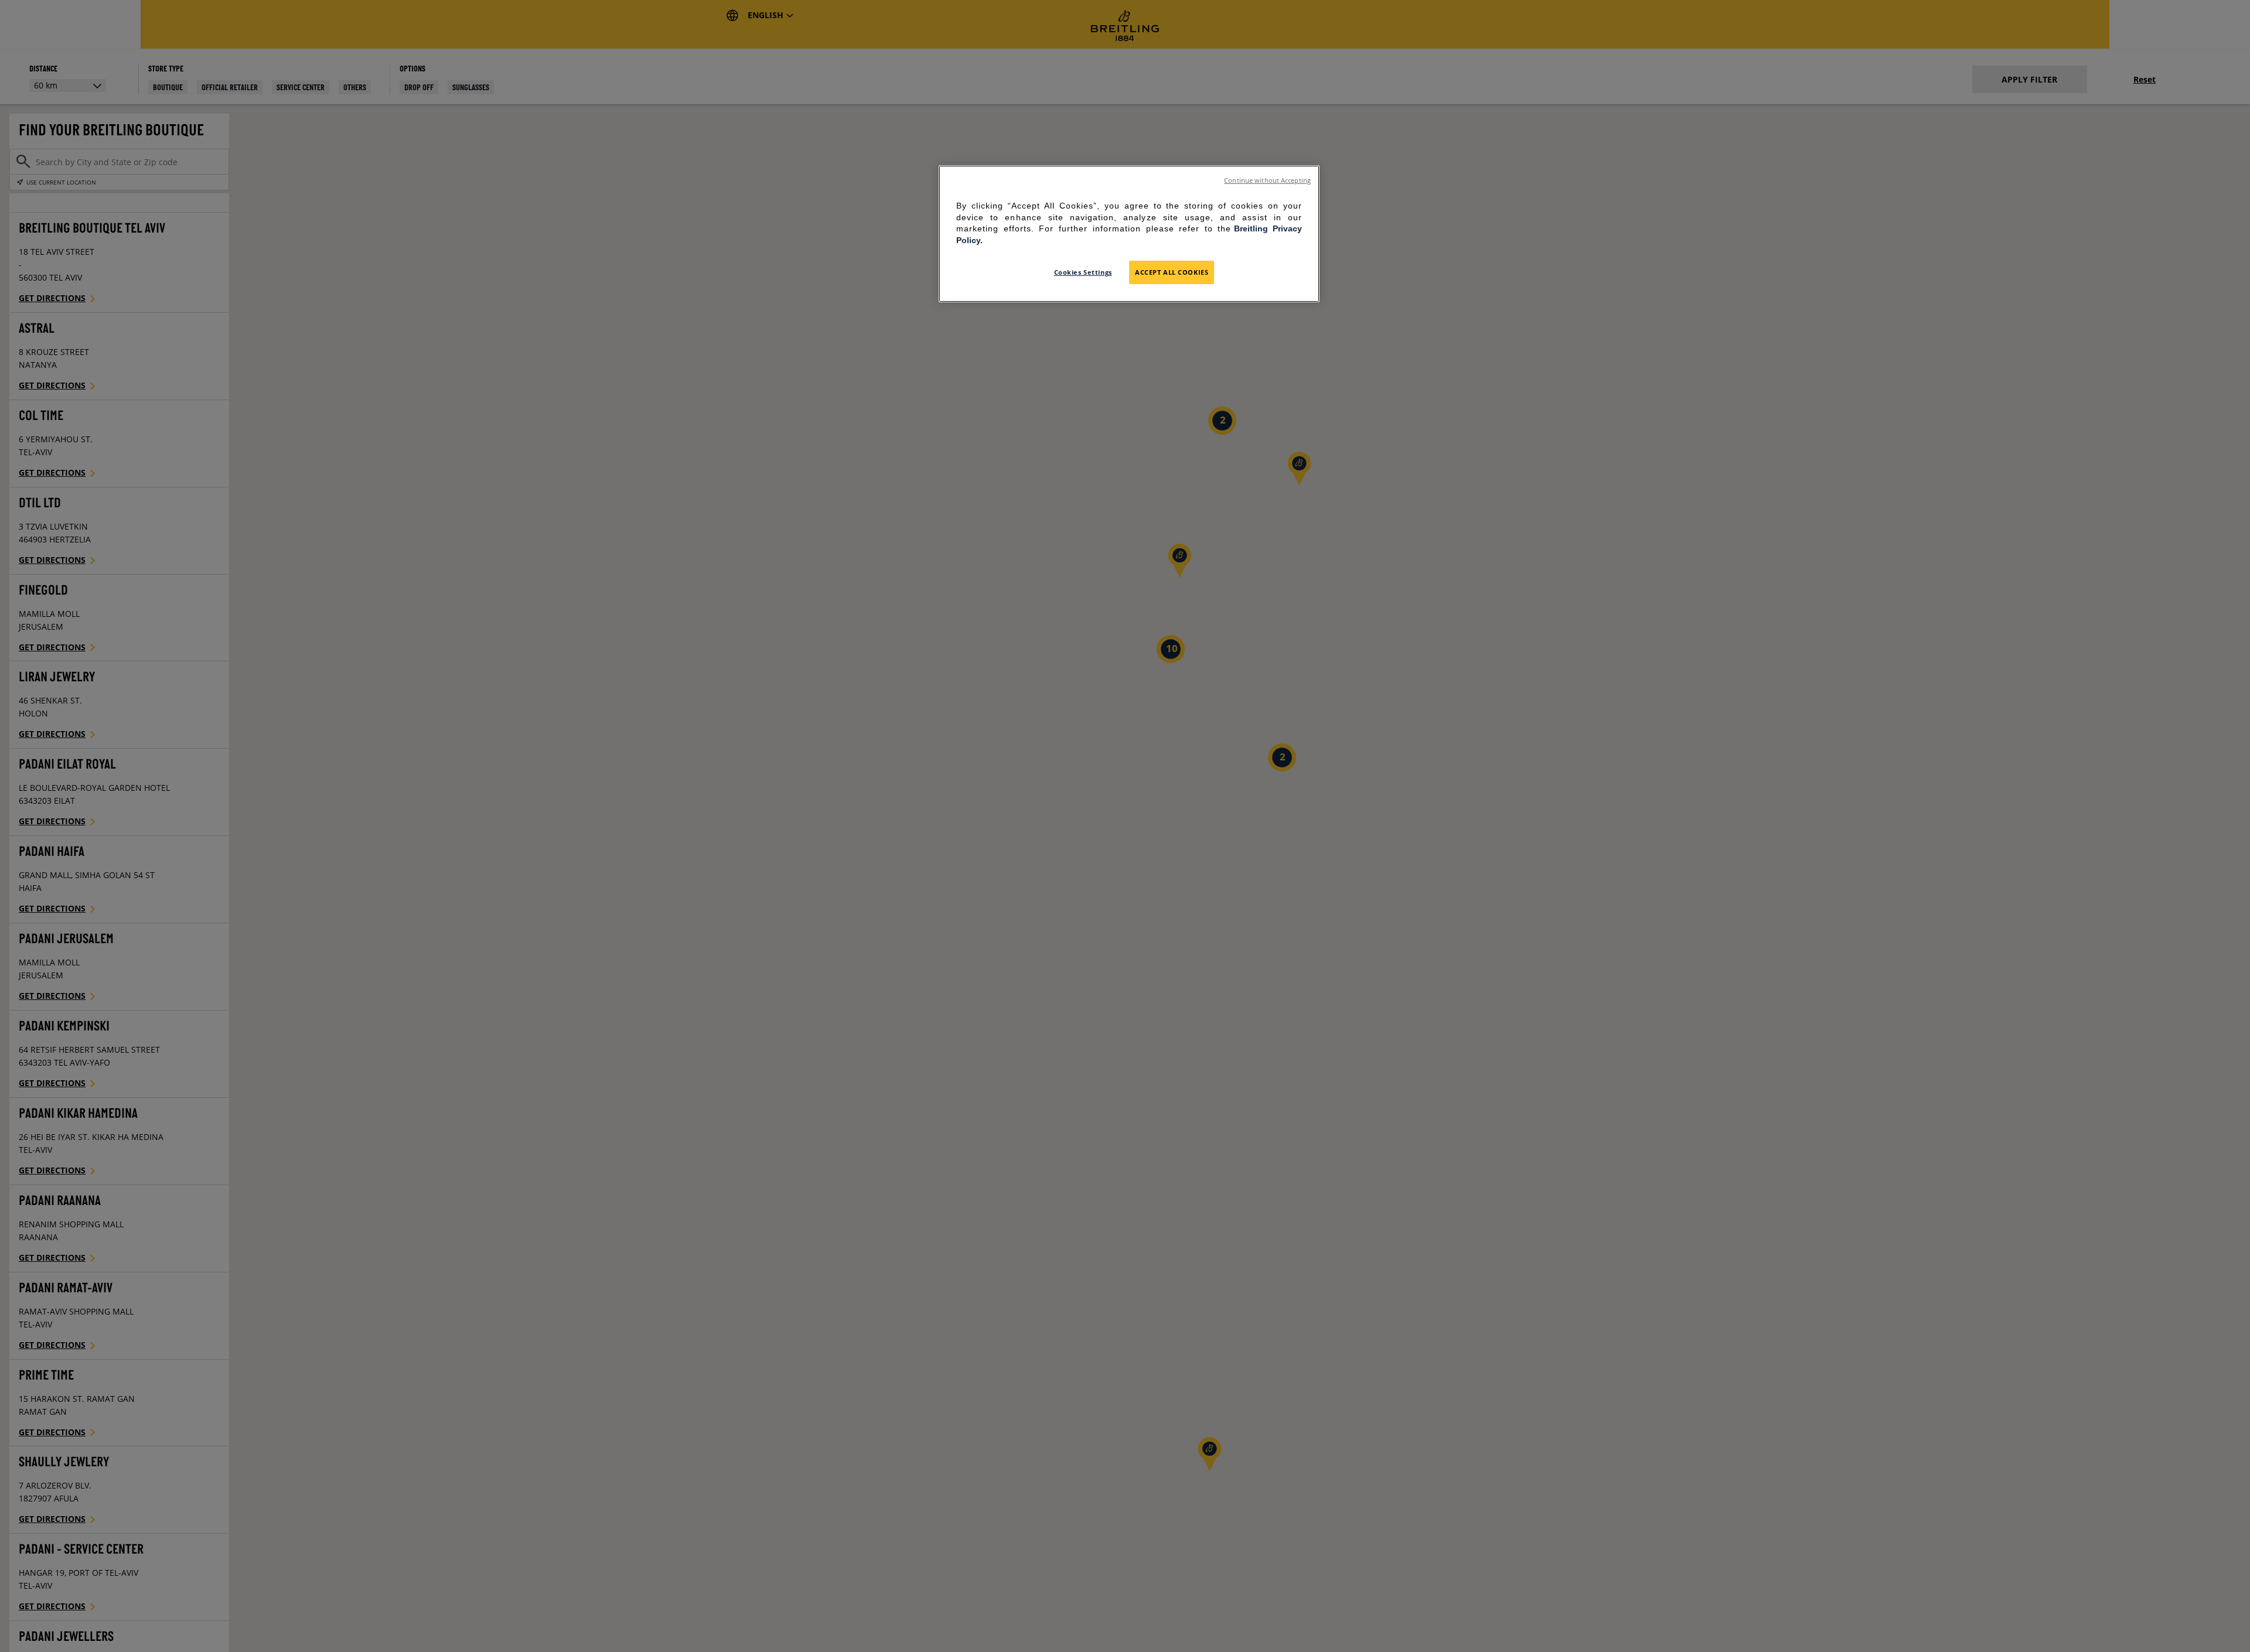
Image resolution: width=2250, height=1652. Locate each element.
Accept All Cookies (1172, 272)
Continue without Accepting (1267, 180)
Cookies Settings (1083, 272)
